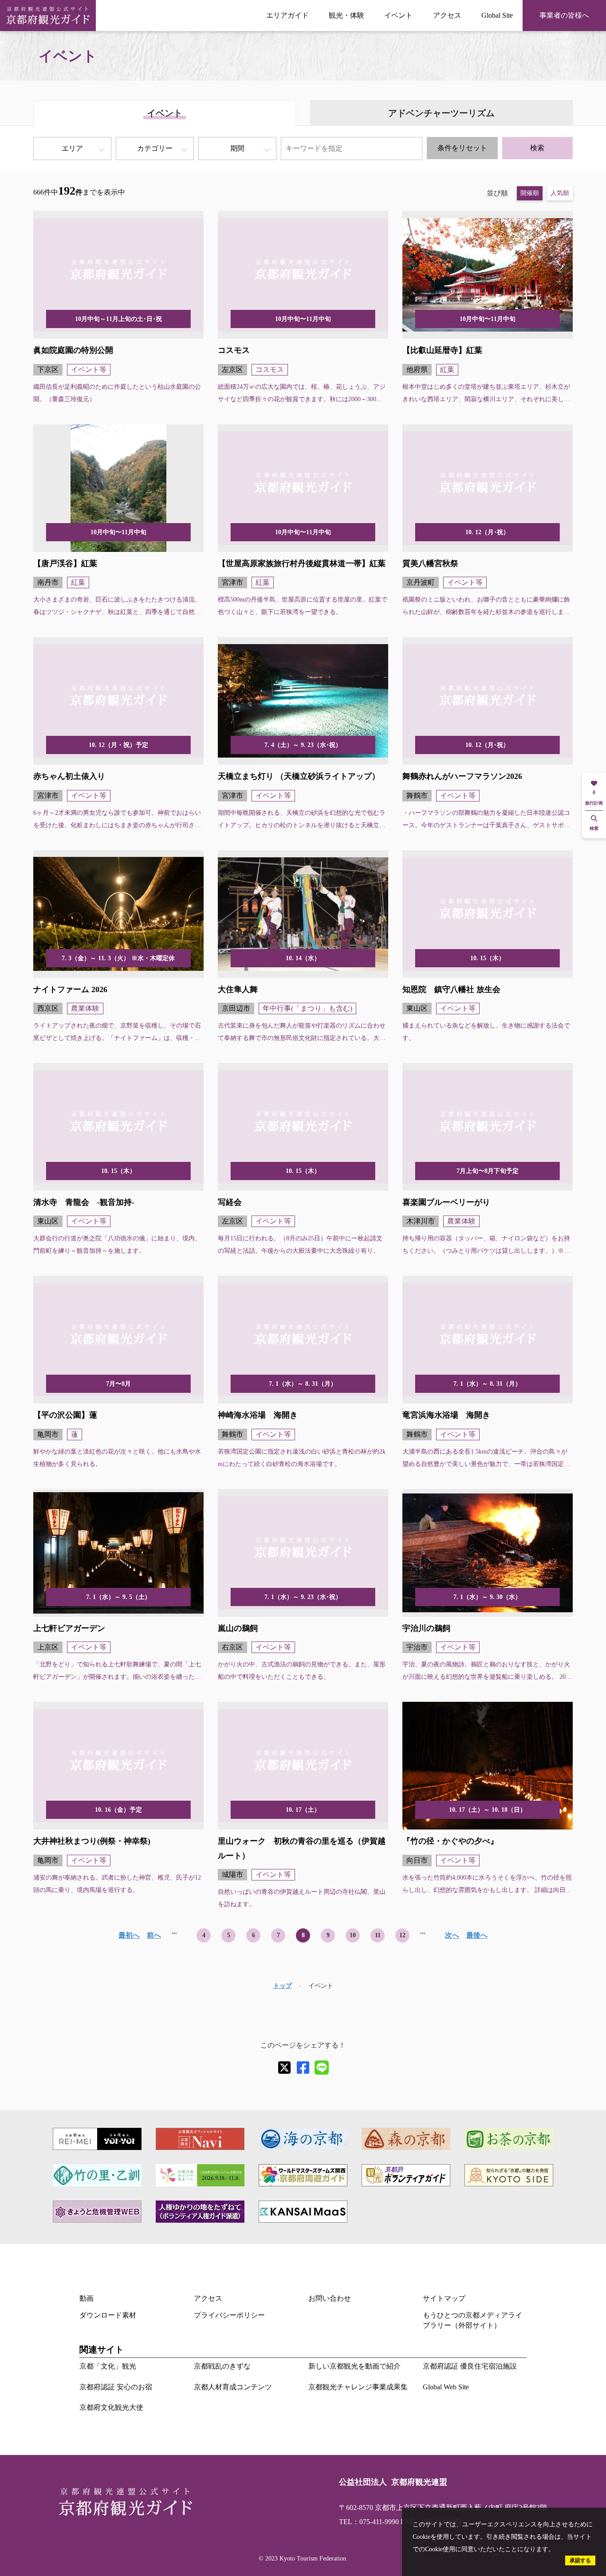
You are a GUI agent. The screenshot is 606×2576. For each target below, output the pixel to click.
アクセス (447, 15)
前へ (154, 1935)
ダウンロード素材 (108, 2315)
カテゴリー (155, 148)
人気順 (560, 193)
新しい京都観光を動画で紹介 (354, 2366)
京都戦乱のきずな (222, 2366)
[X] (284, 2068)
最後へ (477, 1935)
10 (353, 1935)
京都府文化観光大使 (111, 2407)
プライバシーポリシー (229, 2315)
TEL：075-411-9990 (369, 2522)
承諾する (580, 2560)
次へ (452, 1935)
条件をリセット (462, 148)
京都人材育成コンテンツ (233, 2387)
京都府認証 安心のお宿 (116, 2387)
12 (402, 1935)
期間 (237, 148)
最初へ (129, 1935)
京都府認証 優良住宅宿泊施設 (470, 2366)
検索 (537, 148)
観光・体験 (346, 15)
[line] (322, 2068)
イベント (398, 15)
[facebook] (303, 2068)
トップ (283, 1986)
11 (378, 1935)
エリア (72, 148)
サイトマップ (444, 2298)
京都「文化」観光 (108, 2366)
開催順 (530, 193)
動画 (87, 2298)
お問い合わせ (330, 2298)
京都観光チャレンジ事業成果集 (358, 2387)
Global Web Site (446, 2387)
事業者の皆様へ (564, 15)
